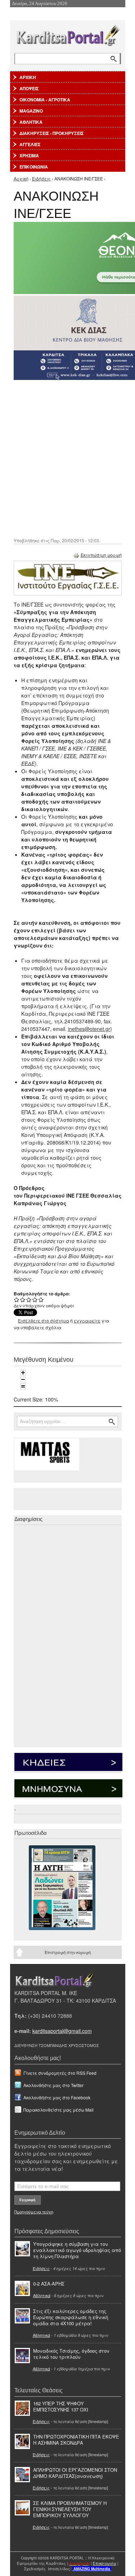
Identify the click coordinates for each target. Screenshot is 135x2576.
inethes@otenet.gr (89, 1029)
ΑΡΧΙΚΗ (28, 77)
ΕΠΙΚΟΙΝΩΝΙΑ (34, 167)
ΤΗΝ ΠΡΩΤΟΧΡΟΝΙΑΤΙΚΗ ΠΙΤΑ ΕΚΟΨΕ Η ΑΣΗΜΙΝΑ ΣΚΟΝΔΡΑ (76, 2440)
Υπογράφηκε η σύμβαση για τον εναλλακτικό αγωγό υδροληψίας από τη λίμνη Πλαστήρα (77, 2250)
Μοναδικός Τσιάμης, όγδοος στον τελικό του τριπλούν (71, 2354)
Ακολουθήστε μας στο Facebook (57, 2097)
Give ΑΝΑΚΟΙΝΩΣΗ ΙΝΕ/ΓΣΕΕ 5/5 (41, 1300)
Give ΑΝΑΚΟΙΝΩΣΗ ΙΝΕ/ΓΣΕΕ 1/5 (17, 1300)
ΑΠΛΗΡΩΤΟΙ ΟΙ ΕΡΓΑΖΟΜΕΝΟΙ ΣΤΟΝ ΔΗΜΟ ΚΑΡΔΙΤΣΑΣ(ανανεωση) (75, 2473)
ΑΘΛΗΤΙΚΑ (31, 122)
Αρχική (21, 178)
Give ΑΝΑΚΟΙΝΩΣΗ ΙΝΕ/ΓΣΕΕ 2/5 (23, 1300)
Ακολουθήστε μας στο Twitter (53, 2085)
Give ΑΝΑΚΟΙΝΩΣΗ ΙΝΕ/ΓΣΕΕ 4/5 (35, 1300)
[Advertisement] (67, 458)
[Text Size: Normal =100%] (23, 1386)
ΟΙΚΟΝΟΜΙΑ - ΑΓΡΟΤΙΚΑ (45, 100)
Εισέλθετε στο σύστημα (44, 1320)
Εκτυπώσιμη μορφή (101, 555)
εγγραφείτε (87, 1320)
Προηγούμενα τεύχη (34, 2212)
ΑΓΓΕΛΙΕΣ (30, 144)
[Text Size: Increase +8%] (23, 1373)
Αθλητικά (42, 2295)
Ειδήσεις (41, 178)
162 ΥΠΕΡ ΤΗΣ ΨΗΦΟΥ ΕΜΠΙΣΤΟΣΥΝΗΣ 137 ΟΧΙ (61, 2406)
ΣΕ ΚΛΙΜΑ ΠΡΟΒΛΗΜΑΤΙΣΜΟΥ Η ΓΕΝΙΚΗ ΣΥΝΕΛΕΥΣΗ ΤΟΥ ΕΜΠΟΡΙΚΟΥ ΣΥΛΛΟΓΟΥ (70, 2509)
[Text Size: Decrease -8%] (23, 1379)
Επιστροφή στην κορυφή (68, 1952)
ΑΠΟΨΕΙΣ (29, 88)
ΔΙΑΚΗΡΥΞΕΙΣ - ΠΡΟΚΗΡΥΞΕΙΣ (51, 133)
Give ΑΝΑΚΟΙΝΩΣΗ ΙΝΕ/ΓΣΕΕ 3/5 (29, 1300)
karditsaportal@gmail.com (62, 2031)
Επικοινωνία (105, 2563)
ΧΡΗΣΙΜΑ (29, 156)
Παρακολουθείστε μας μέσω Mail (58, 2110)
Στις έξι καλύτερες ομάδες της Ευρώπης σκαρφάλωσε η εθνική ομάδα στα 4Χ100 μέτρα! (71, 2317)
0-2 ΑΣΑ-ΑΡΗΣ (49, 2284)
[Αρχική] (68, 34)
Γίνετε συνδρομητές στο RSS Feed (60, 2073)
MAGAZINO (31, 111)
